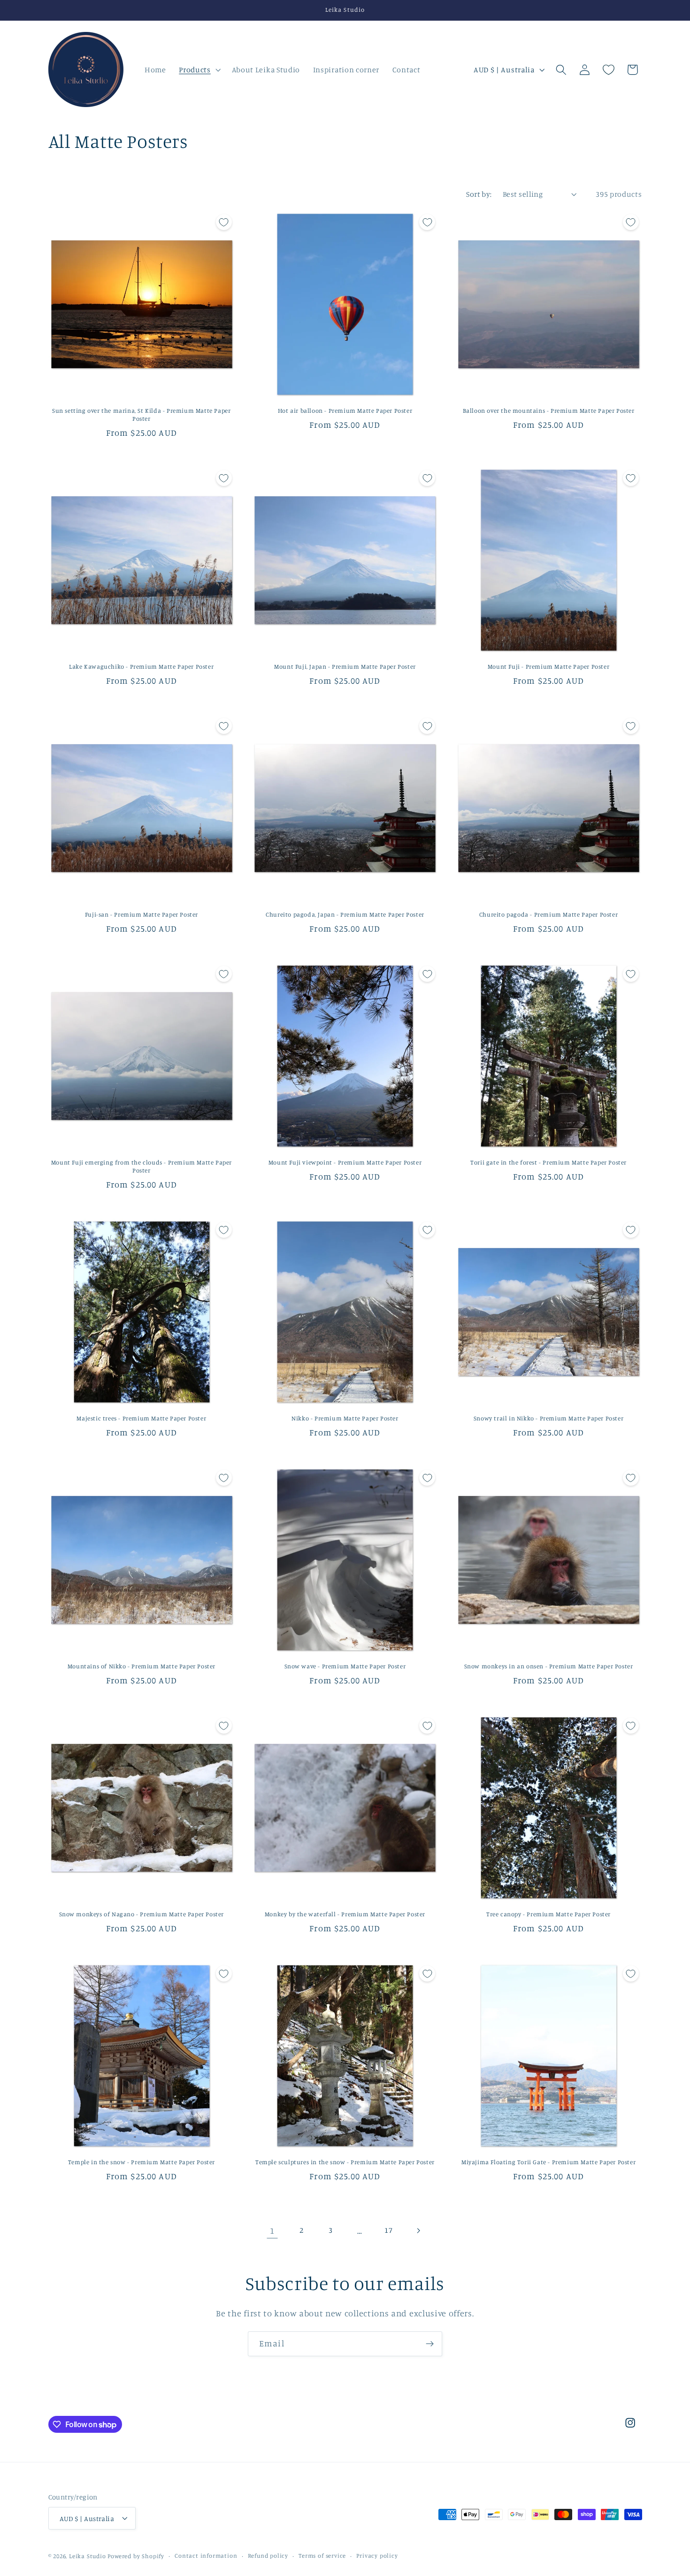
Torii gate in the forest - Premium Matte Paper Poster (548, 1162)
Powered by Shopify (136, 2556)
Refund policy (268, 2556)
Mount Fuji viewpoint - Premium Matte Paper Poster (345, 1162)
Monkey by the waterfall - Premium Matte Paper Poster (345, 1914)
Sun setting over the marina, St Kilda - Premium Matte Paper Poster (141, 414)
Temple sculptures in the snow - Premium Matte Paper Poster (345, 2162)
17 (388, 2230)
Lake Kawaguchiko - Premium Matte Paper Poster (141, 666)
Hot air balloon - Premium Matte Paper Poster (345, 410)
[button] (199, 69)
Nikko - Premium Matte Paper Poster (345, 1418)
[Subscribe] (430, 2344)
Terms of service (322, 2556)
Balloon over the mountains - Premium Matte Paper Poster (549, 410)
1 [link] (272, 2230)
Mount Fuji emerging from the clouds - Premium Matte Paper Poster (142, 1166)
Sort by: (479, 194)
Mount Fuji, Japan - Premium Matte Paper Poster (345, 666)
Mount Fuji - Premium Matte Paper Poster (548, 666)
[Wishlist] (609, 70)
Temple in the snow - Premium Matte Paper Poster (142, 2162)
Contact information (206, 2556)
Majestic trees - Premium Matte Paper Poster (141, 1418)
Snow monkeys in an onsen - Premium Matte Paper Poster (549, 1666)
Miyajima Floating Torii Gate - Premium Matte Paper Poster (548, 2162)
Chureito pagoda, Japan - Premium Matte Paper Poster (345, 914)
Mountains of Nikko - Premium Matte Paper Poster (142, 1666)
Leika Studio (88, 2556)
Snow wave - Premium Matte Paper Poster (345, 1666)
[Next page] (418, 2231)
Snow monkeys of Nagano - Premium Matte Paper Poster (142, 1914)
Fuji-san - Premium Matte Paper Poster (142, 914)
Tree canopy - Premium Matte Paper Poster (548, 1914)
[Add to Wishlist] (224, 222)
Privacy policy (377, 2556)
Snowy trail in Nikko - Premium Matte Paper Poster (548, 1418)
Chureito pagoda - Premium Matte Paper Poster (548, 914)
